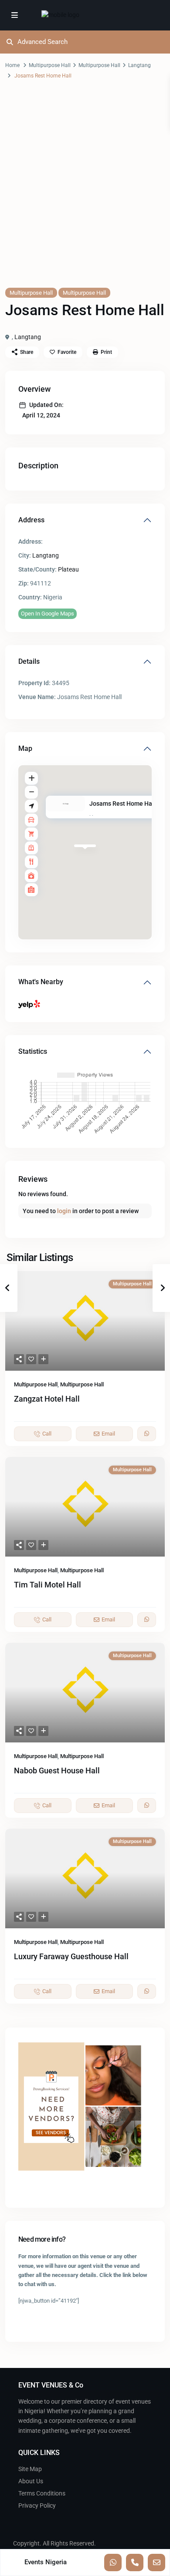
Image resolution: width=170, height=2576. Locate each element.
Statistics (33, 1051)
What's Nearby (41, 982)
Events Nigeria (46, 2562)
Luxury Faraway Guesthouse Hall (71, 1956)
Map (25, 748)
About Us (31, 2481)
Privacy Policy (37, 2505)
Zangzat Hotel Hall (47, 1399)
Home (12, 65)
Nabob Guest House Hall (57, 1771)
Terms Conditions (42, 2493)
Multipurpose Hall (50, 65)
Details (29, 661)
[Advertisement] (85, 192)
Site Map (30, 2469)
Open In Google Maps (48, 614)
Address (31, 520)
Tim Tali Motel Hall (48, 1585)
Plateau (68, 569)
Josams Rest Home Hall (122, 804)
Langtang (139, 65)
